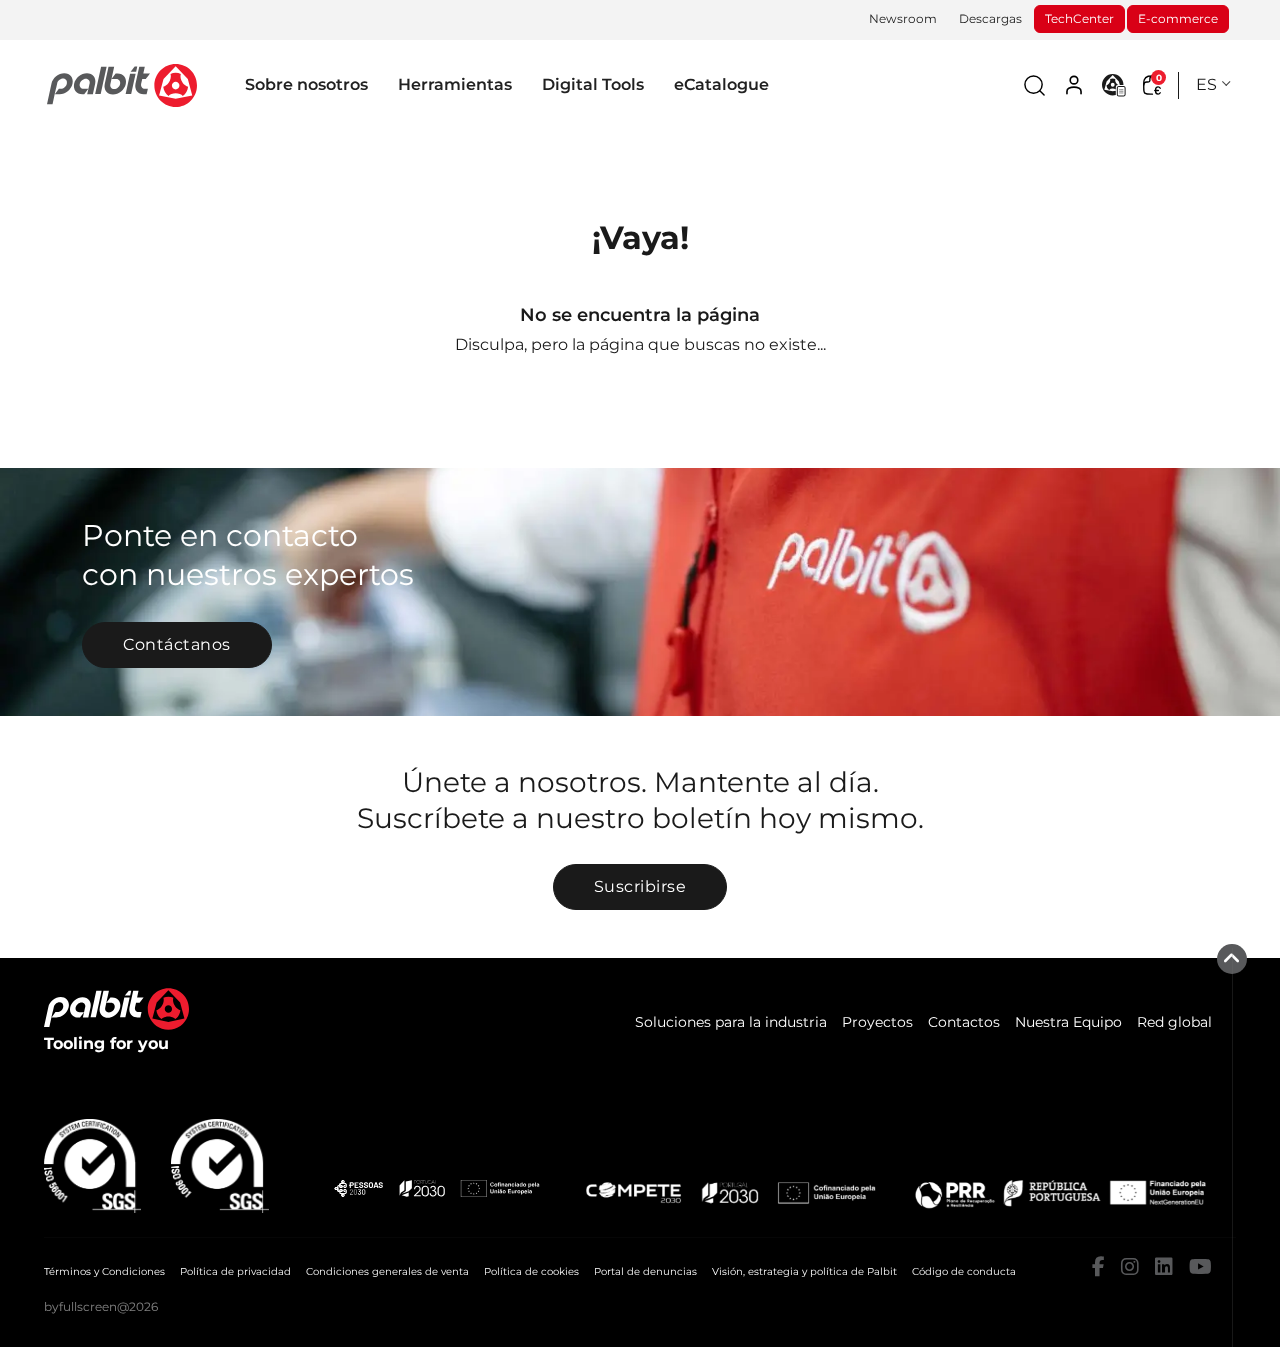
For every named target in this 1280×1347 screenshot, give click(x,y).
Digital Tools (593, 84)
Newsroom (903, 18)
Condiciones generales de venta (387, 1271)
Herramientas (455, 84)
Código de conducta (964, 1271)
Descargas (990, 18)
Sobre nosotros (306, 84)
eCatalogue (721, 84)
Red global (1174, 1022)
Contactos (964, 1022)
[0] (122, 85)
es (1206, 84)
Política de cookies (531, 1271)
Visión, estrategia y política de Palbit (804, 1271)
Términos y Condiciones (104, 1271)
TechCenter (1079, 18)
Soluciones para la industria (731, 1022)
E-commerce (1178, 18)
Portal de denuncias (645, 1271)
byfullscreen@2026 (101, 1306)
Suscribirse (640, 886)
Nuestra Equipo (1068, 1022)
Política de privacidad (235, 1271)
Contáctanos (177, 644)
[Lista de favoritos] (1114, 84)
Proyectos (877, 1022)
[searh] (1034, 85)
